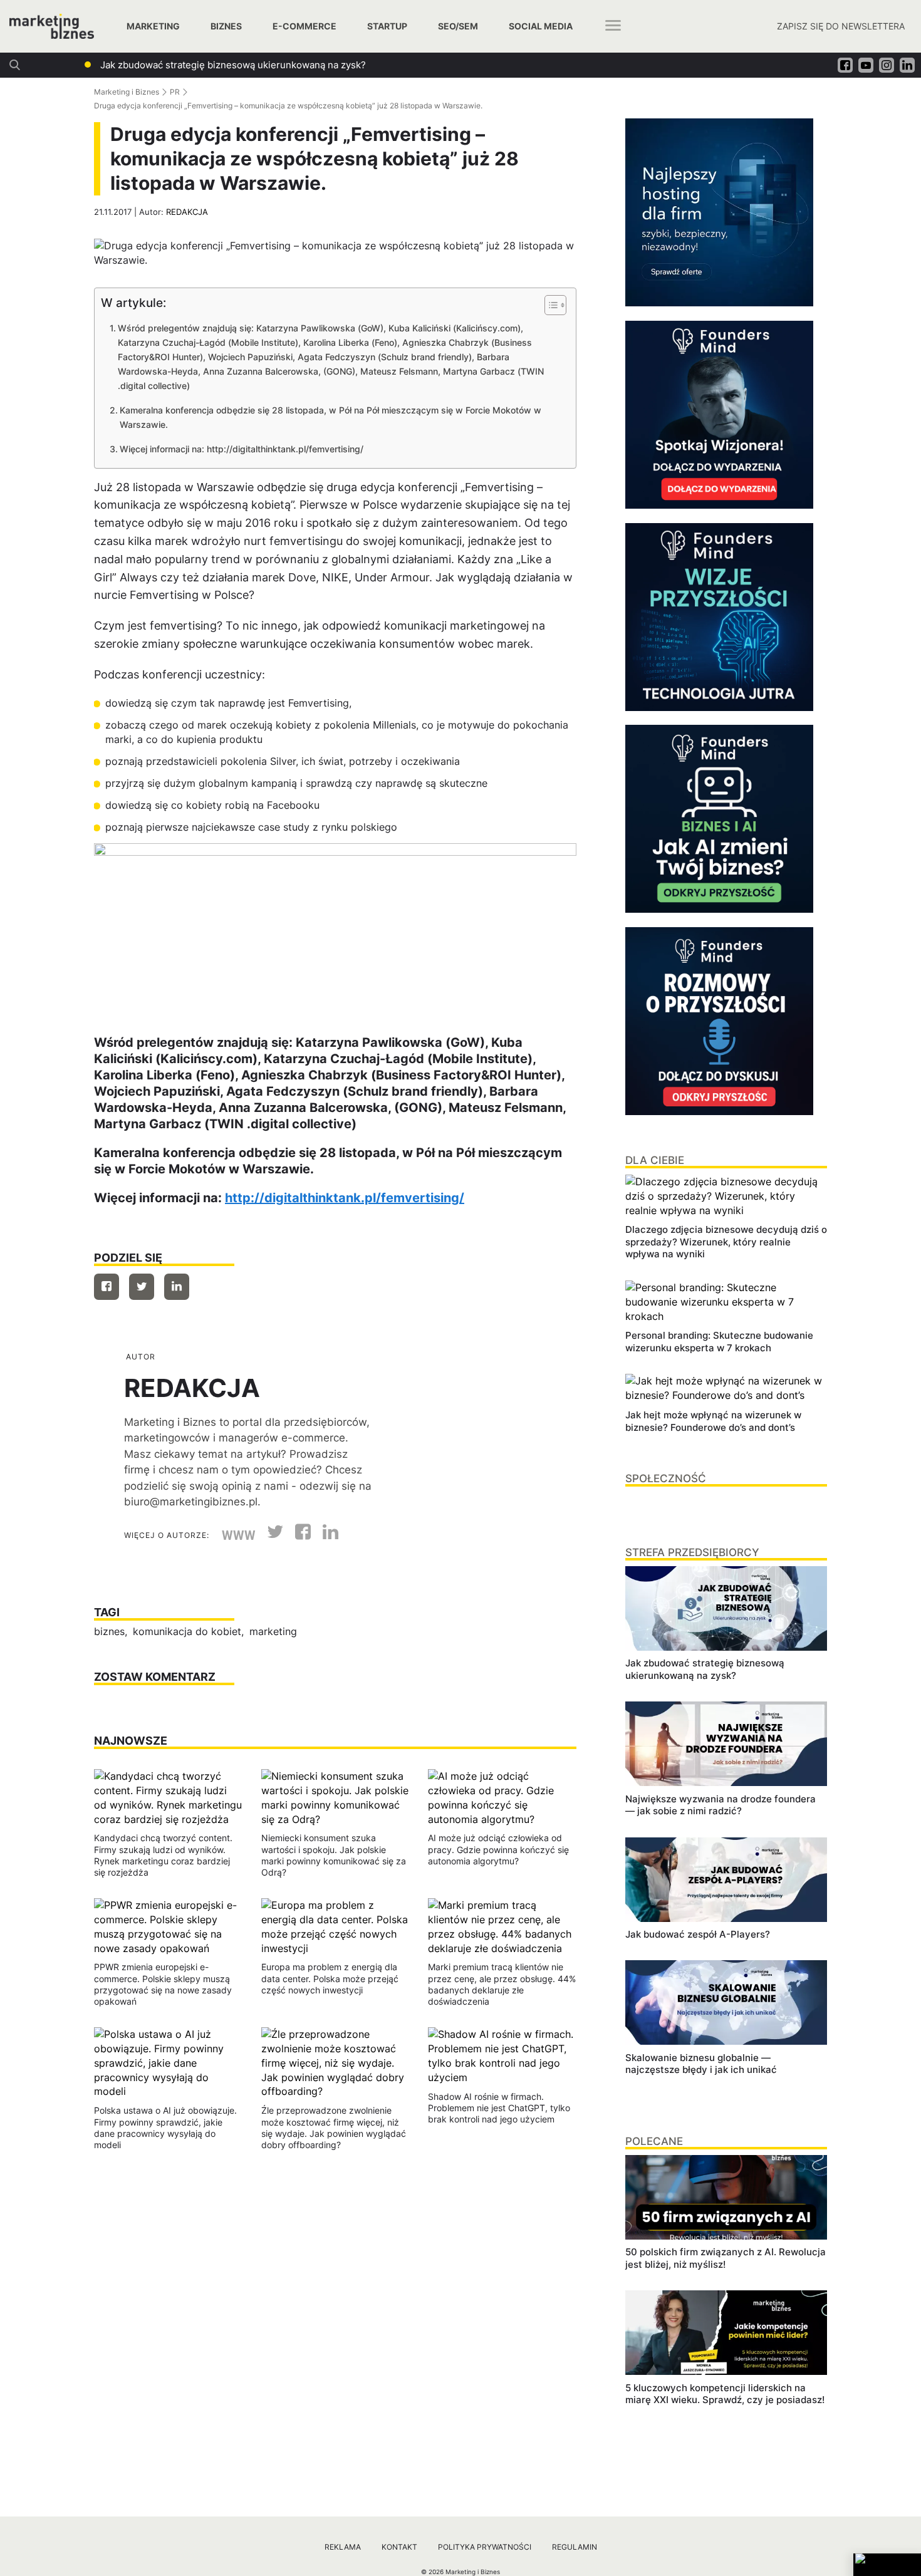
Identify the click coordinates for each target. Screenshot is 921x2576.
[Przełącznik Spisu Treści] (549, 305)
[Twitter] (142, 1287)
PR (175, 92)
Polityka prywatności (485, 2547)
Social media (541, 26)
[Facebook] (107, 1287)
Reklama (343, 2547)
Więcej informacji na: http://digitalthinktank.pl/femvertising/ (242, 449)
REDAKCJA (187, 212)
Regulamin (575, 2547)
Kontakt (399, 2547)
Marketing (153, 26)
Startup (387, 26)
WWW (239, 1535)
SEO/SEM (458, 26)
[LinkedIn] (326, 1535)
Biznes (226, 26)
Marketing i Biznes (127, 92)
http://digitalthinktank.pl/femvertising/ (345, 1198)
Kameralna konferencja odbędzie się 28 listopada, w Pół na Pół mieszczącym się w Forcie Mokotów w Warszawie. (330, 417)
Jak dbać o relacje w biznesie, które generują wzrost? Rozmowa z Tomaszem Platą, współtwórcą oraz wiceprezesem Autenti (376, 65)
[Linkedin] (177, 1287)
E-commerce (304, 26)
